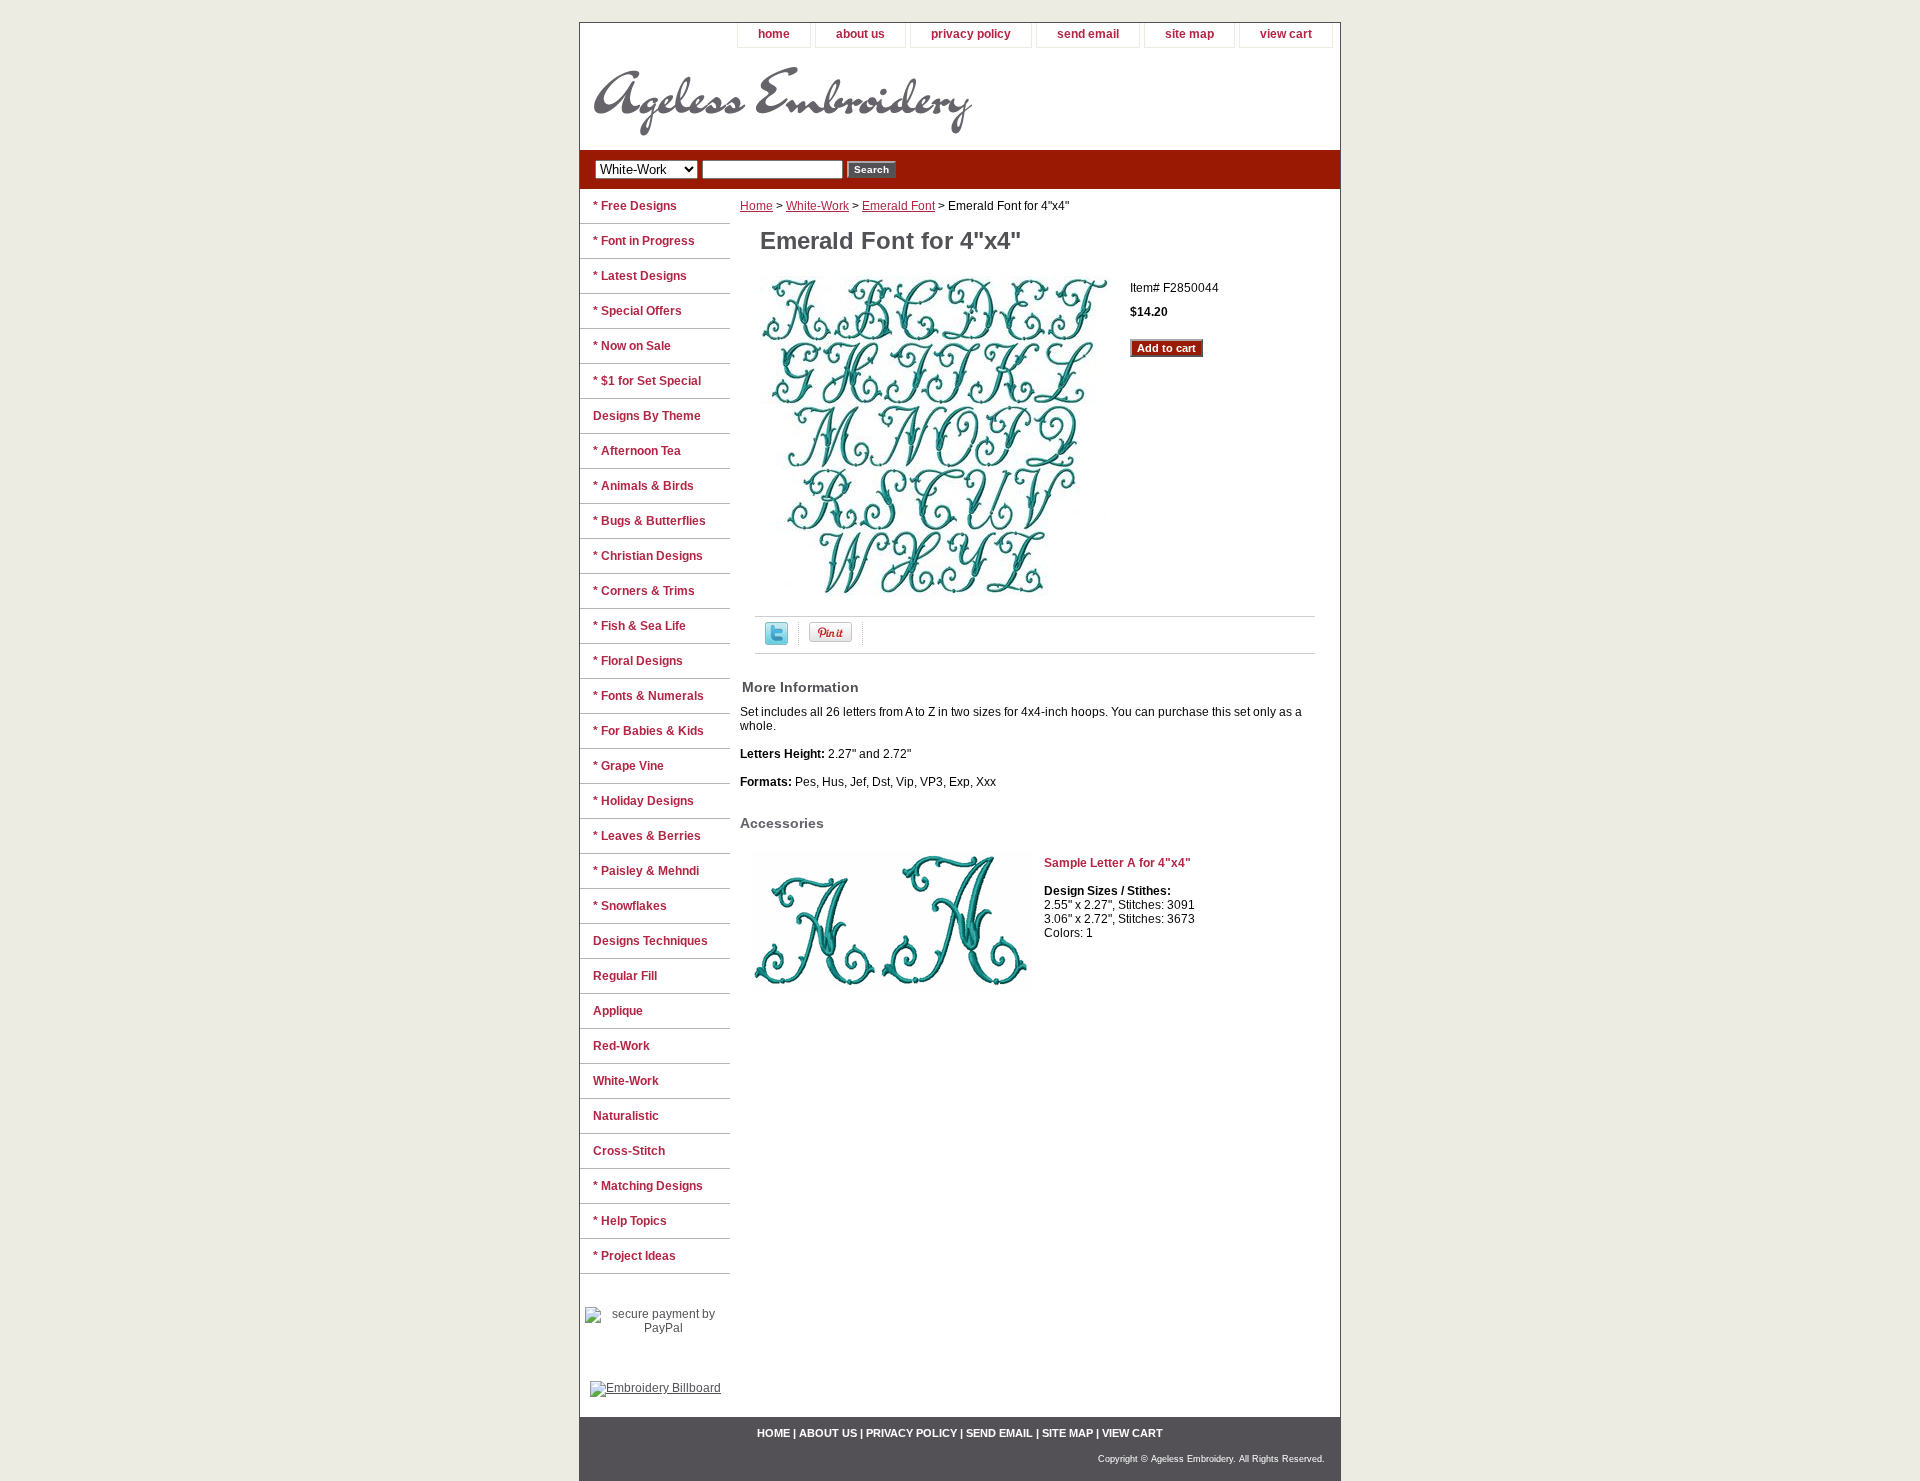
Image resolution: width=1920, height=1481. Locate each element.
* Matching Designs (648, 1186)
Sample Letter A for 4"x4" (1117, 863)
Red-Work (621, 1046)
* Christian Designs (648, 556)
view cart (1286, 34)
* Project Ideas (634, 1256)
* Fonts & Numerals (648, 696)
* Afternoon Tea (637, 451)
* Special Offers (637, 311)
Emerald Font (898, 206)
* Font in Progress (644, 241)
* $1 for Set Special (647, 381)
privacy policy (971, 34)
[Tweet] (776, 641)
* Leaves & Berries (647, 836)
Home (756, 206)
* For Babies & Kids (648, 731)
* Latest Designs (640, 276)
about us (860, 34)
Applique (618, 1011)
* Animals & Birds (643, 486)
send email (1088, 34)
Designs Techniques (650, 941)
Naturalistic (626, 1116)
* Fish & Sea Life (639, 626)
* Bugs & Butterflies (649, 521)
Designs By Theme (647, 416)
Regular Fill (625, 976)
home (774, 34)
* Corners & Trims (644, 591)
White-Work (817, 206)
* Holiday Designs (643, 801)
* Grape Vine (628, 766)
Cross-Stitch (629, 1151)
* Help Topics (630, 1221)
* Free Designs (635, 206)
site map (1189, 34)
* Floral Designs (638, 661)
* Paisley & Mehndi (646, 871)
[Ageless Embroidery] (830, 99)
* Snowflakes (630, 906)
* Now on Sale (632, 346)
